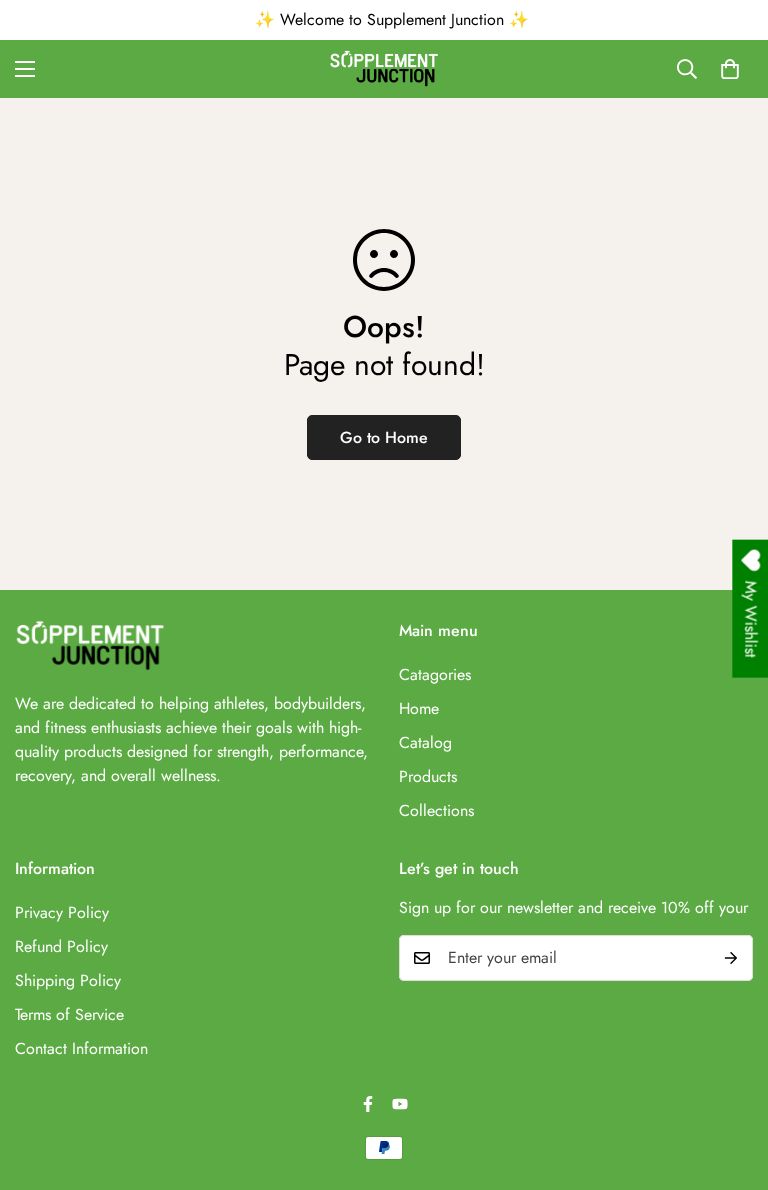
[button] (730, 69)
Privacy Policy (62, 912)
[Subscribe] (731, 958)
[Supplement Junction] (384, 69)
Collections (436, 810)
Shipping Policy (68, 980)
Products (428, 776)
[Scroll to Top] (729, 1081)
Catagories (435, 674)
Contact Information (81, 1048)
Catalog (425, 742)
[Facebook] (368, 1104)
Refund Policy (61, 946)
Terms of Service (69, 1014)
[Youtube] (400, 1104)
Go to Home (384, 437)
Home (419, 708)
